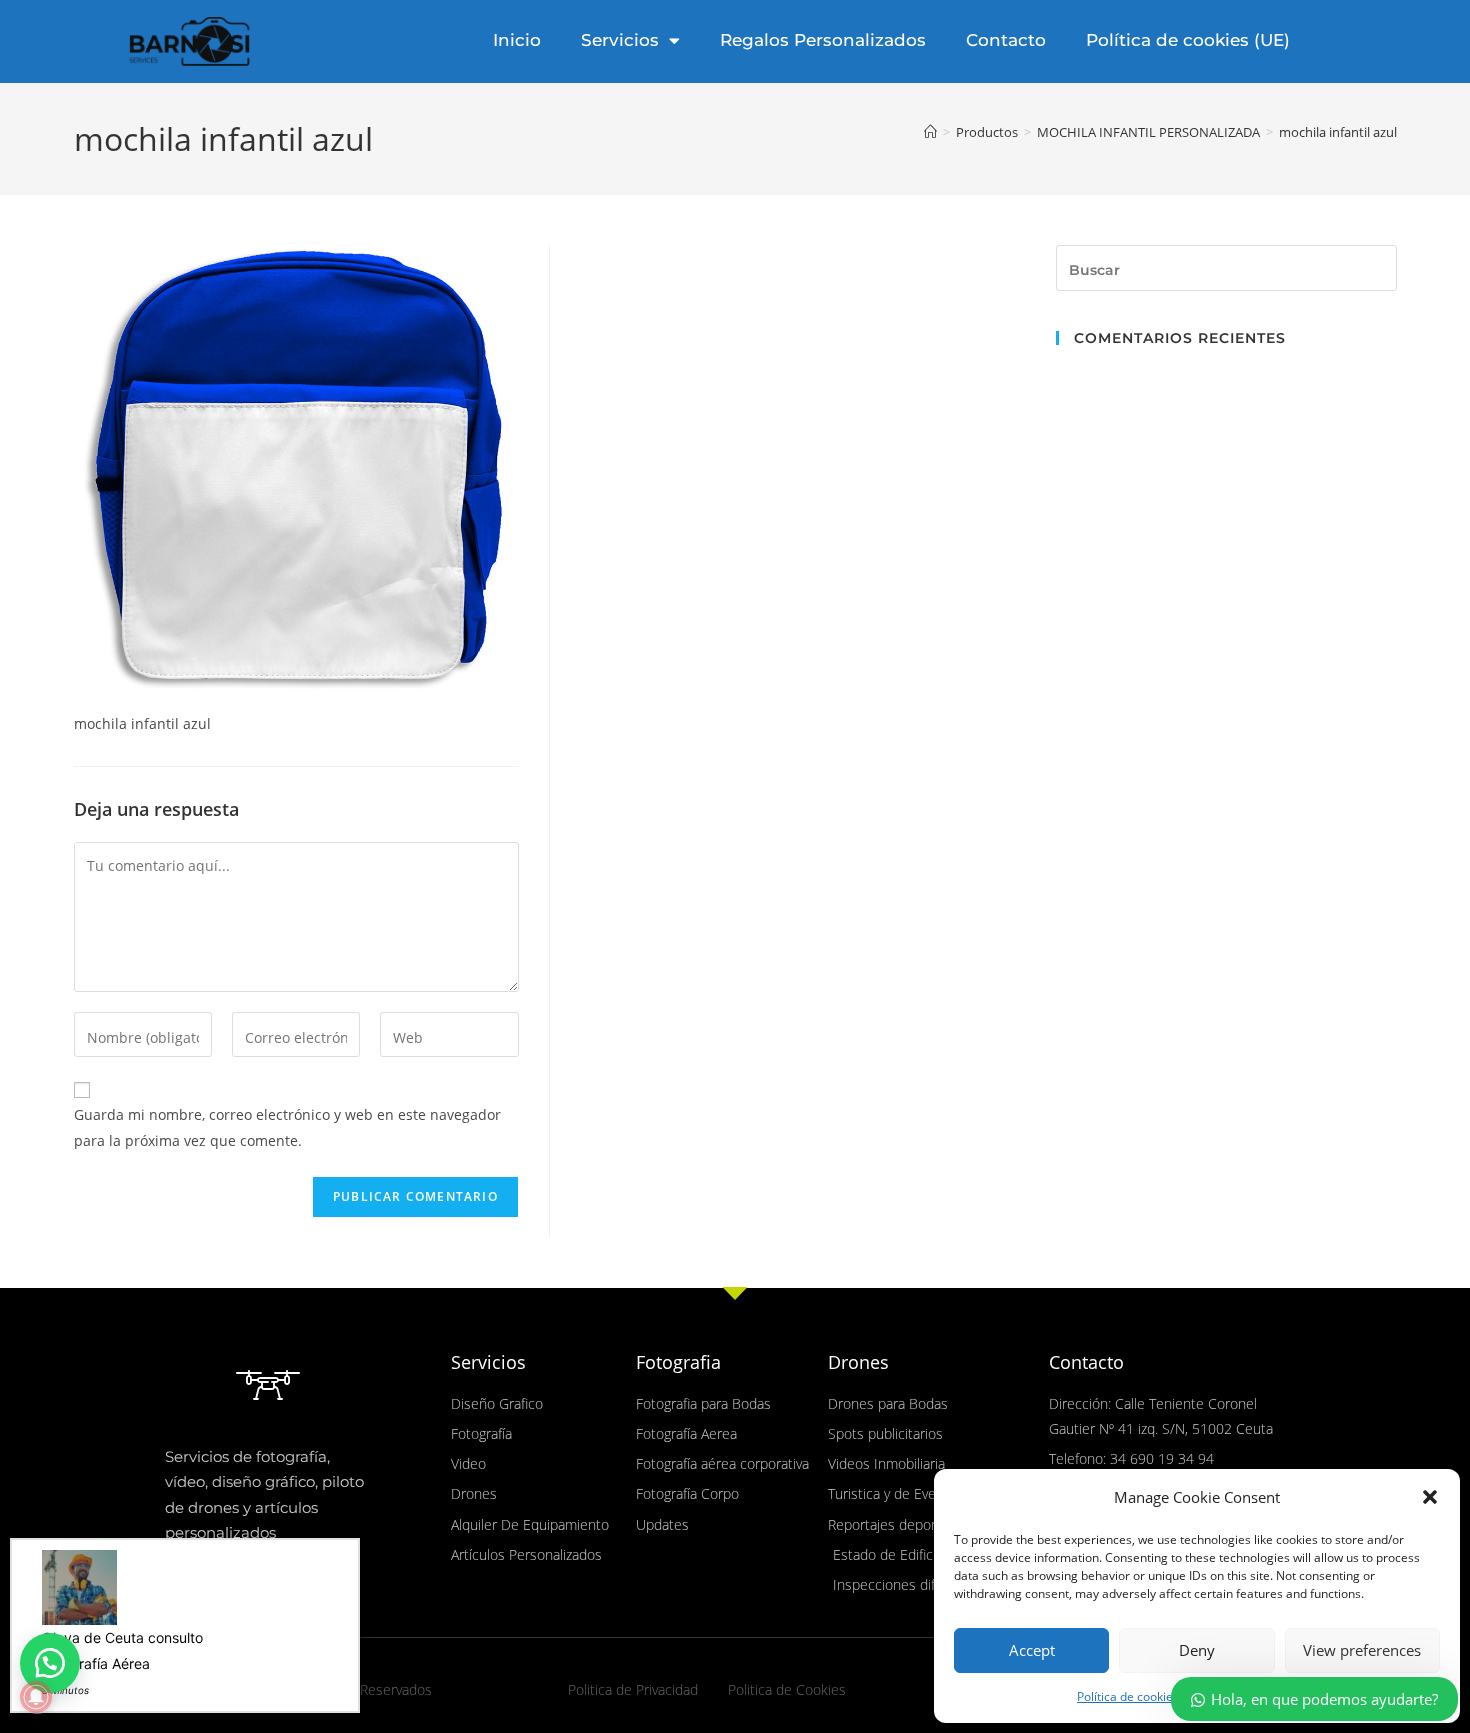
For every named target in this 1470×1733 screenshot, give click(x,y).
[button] (1430, 1497)
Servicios (620, 40)
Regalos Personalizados (823, 40)
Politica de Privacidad (633, 1689)
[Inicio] (930, 132)
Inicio (517, 40)
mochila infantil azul (1338, 132)
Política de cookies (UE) (1188, 40)
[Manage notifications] (36, 1697)
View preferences (1362, 1650)
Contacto (1006, 40)
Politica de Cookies (787, 1689)
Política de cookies (1128, 1696)
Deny (1197, 1650)
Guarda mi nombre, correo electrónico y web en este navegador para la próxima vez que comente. (287, 1127)
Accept (1032, 1650)
